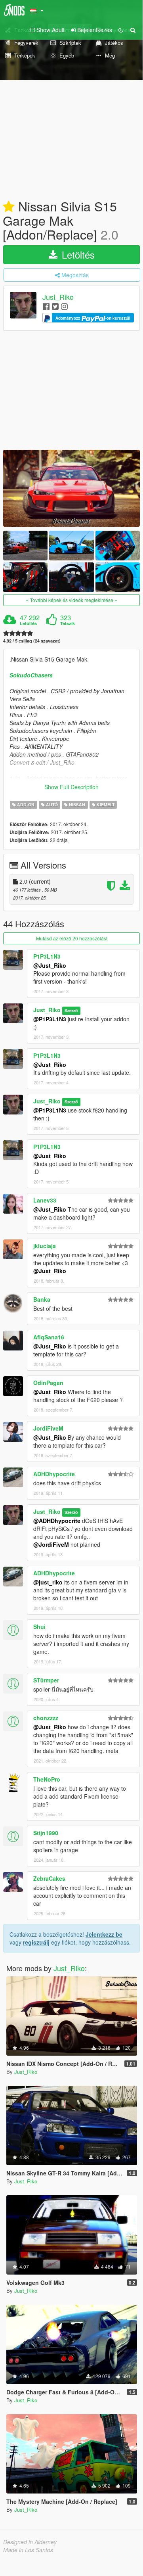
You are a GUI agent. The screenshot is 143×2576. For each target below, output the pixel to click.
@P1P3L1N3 (50, 1019)
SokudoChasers (31, 675)
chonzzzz (46, 1718)
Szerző (71, 1010)
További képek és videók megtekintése (72, 600)
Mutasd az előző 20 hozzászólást (72, 938)
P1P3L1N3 (47, 956)
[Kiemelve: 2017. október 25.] (9, 207)
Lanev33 (45, 1200)
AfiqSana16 (49, 1337)
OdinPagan (48, 1383)
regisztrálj (36, 1942)
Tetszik (68, 623)
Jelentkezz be (104, 1934)
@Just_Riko (50, 965)
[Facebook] (46, 306)
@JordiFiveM (51, 1544)
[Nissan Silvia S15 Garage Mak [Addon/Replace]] (71, 488)
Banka (42, 1299)
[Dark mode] (121, 30)
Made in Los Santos (28, 2550)
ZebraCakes (49, 1878)
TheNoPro (47, 1779)
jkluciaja (45, 1246)
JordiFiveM (48, 1428)
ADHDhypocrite (54, 1474)
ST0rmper (46, 1680)
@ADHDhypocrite (57, 1521)
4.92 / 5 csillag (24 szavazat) (32, 641)
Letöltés (77, 254)
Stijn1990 (46, 1833)
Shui (39, 1627)
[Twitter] (55, 306)
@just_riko (48, 1582)
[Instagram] (64, 306)
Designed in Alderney (30, 2542)
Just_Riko (58, 297)
